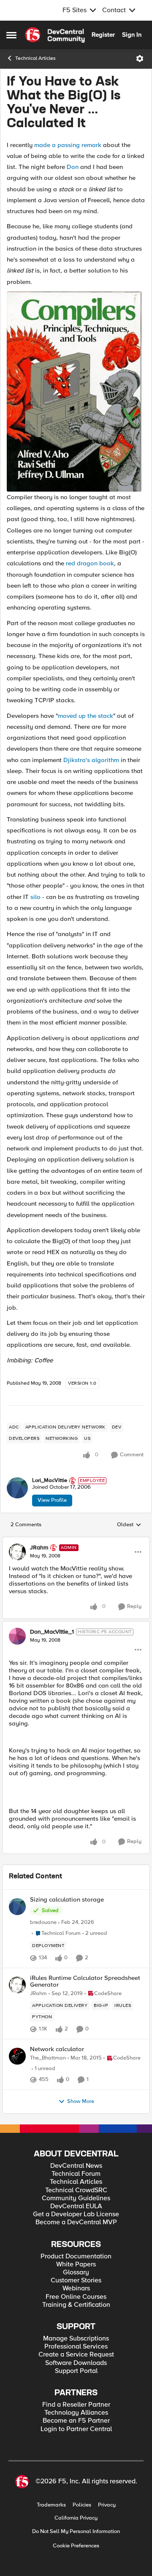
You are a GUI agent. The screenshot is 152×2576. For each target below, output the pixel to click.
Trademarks (51, 2505)
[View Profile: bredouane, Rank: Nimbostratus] (17, 1907)
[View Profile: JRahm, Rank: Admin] (17, 1552)
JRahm (39, 1548)
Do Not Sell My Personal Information (76, 2532)
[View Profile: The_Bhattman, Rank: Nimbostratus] (17, 2056)
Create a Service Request (76, 2355)
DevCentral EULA (76, 2206)
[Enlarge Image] (76, 392)
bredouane (43, 1922)
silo (35, 897)
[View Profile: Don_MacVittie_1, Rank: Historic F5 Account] (17, 1636)
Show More (81, 2101)
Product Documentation (76, 2256)
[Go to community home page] (55, 35)
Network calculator (57, 2049)
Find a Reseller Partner (76, 2405)
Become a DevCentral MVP (76, 2222)
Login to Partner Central (76, 2429)
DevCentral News (76, 2166)
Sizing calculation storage (67, 1900)
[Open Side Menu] (11, 35)
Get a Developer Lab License (76, 2214)
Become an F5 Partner (76, 2421)
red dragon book (90, 563)
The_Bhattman (48, 2058)
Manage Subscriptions (76, 2339)
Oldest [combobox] (129, 1525)
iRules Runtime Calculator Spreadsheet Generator (85, 1981)
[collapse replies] (76, 1541)
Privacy (107, 2505)
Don (73, 167)
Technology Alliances (76, 2413)
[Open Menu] (140, 59)
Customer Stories (76, 2280)
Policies (82, 2505)
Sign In (132, 35)
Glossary (76, 2272)
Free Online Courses (76, 2297)
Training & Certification (76, 2305)
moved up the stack (85, 716)
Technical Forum (76, 2174)
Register (103, 35)
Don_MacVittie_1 (52, 1632)
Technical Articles (35, 58)
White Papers (76, 2264)
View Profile (52, 1500)
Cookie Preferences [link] (76, 2546)
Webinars (76, 2288)
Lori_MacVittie (50, 1481)
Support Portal (76, 2371)
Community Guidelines (76, 2198)
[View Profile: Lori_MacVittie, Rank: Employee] (17, 1488)
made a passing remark (68, 145)
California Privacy (76, 2518)
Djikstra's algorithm (91, 760)
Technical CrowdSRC (76, 2190)
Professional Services (76, 2347)
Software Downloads (76, 2363)
